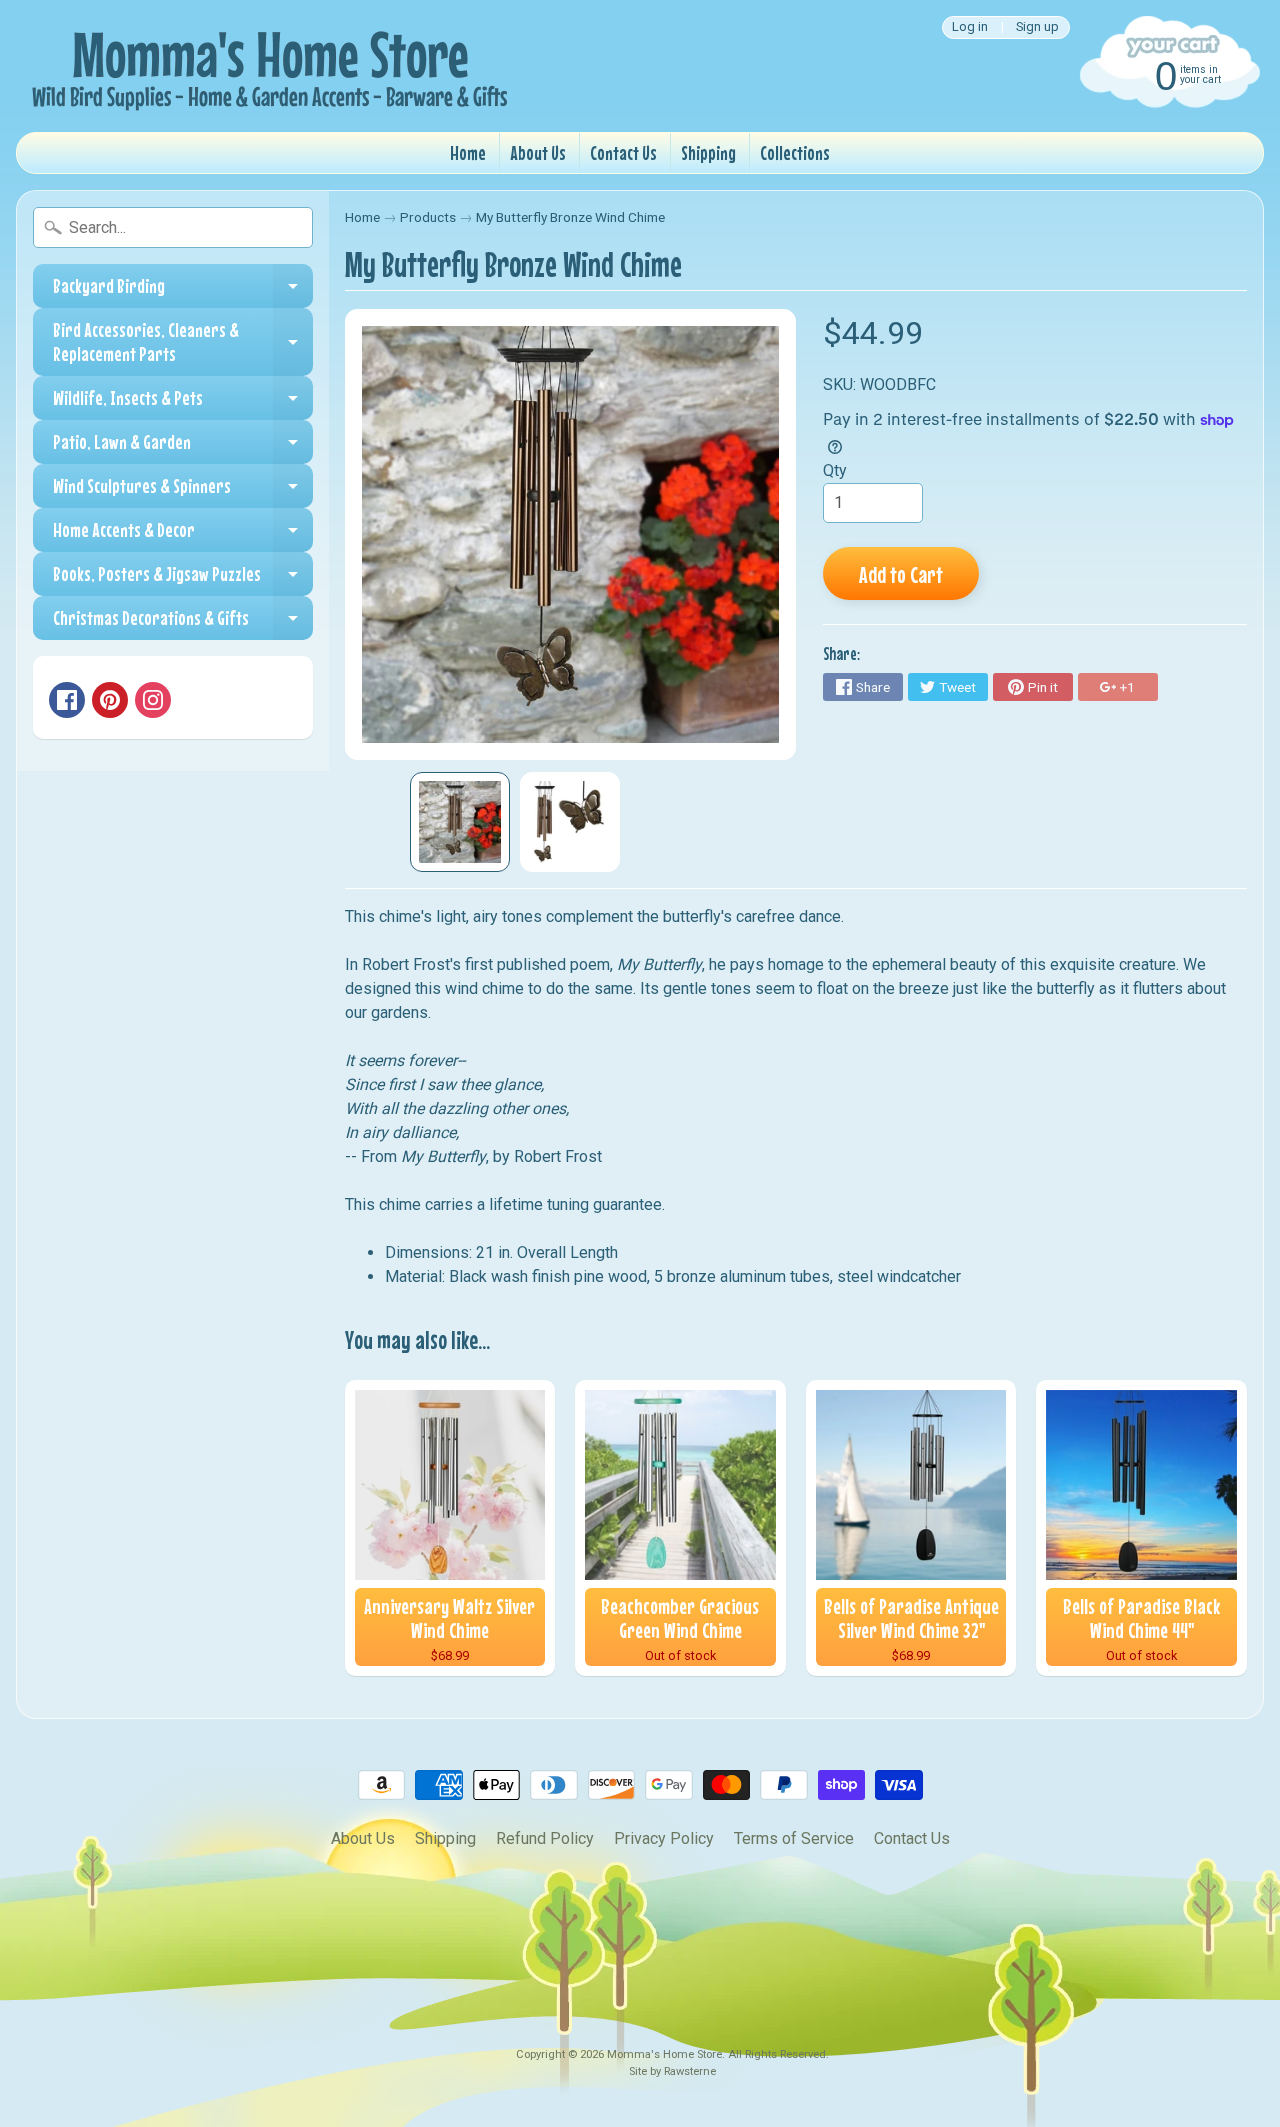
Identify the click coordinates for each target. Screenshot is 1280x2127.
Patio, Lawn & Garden (183, 447)
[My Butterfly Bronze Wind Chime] (460, 822)
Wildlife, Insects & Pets (183, 403)
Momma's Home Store (664, 2054)
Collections (795, 152)
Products (428, 217)
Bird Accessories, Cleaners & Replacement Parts (183, 342)
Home (468, 152)
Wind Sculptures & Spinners (183, 491)
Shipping (708, 152)
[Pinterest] (110, 700)
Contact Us (623, 152)
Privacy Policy (664, 1838)
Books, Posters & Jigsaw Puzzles (183, 579)
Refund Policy (545, 1838)
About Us (538, 152)
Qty (835, 470)
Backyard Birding (183, 291)
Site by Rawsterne (672, 2071)
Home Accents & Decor (183, 535)
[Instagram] (153, 700)
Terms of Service (794, 1838)
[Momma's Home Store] (266, 66)
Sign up (1037, 27)
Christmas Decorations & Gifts (183, 623)
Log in (970, 27)
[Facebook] (67, 700)
